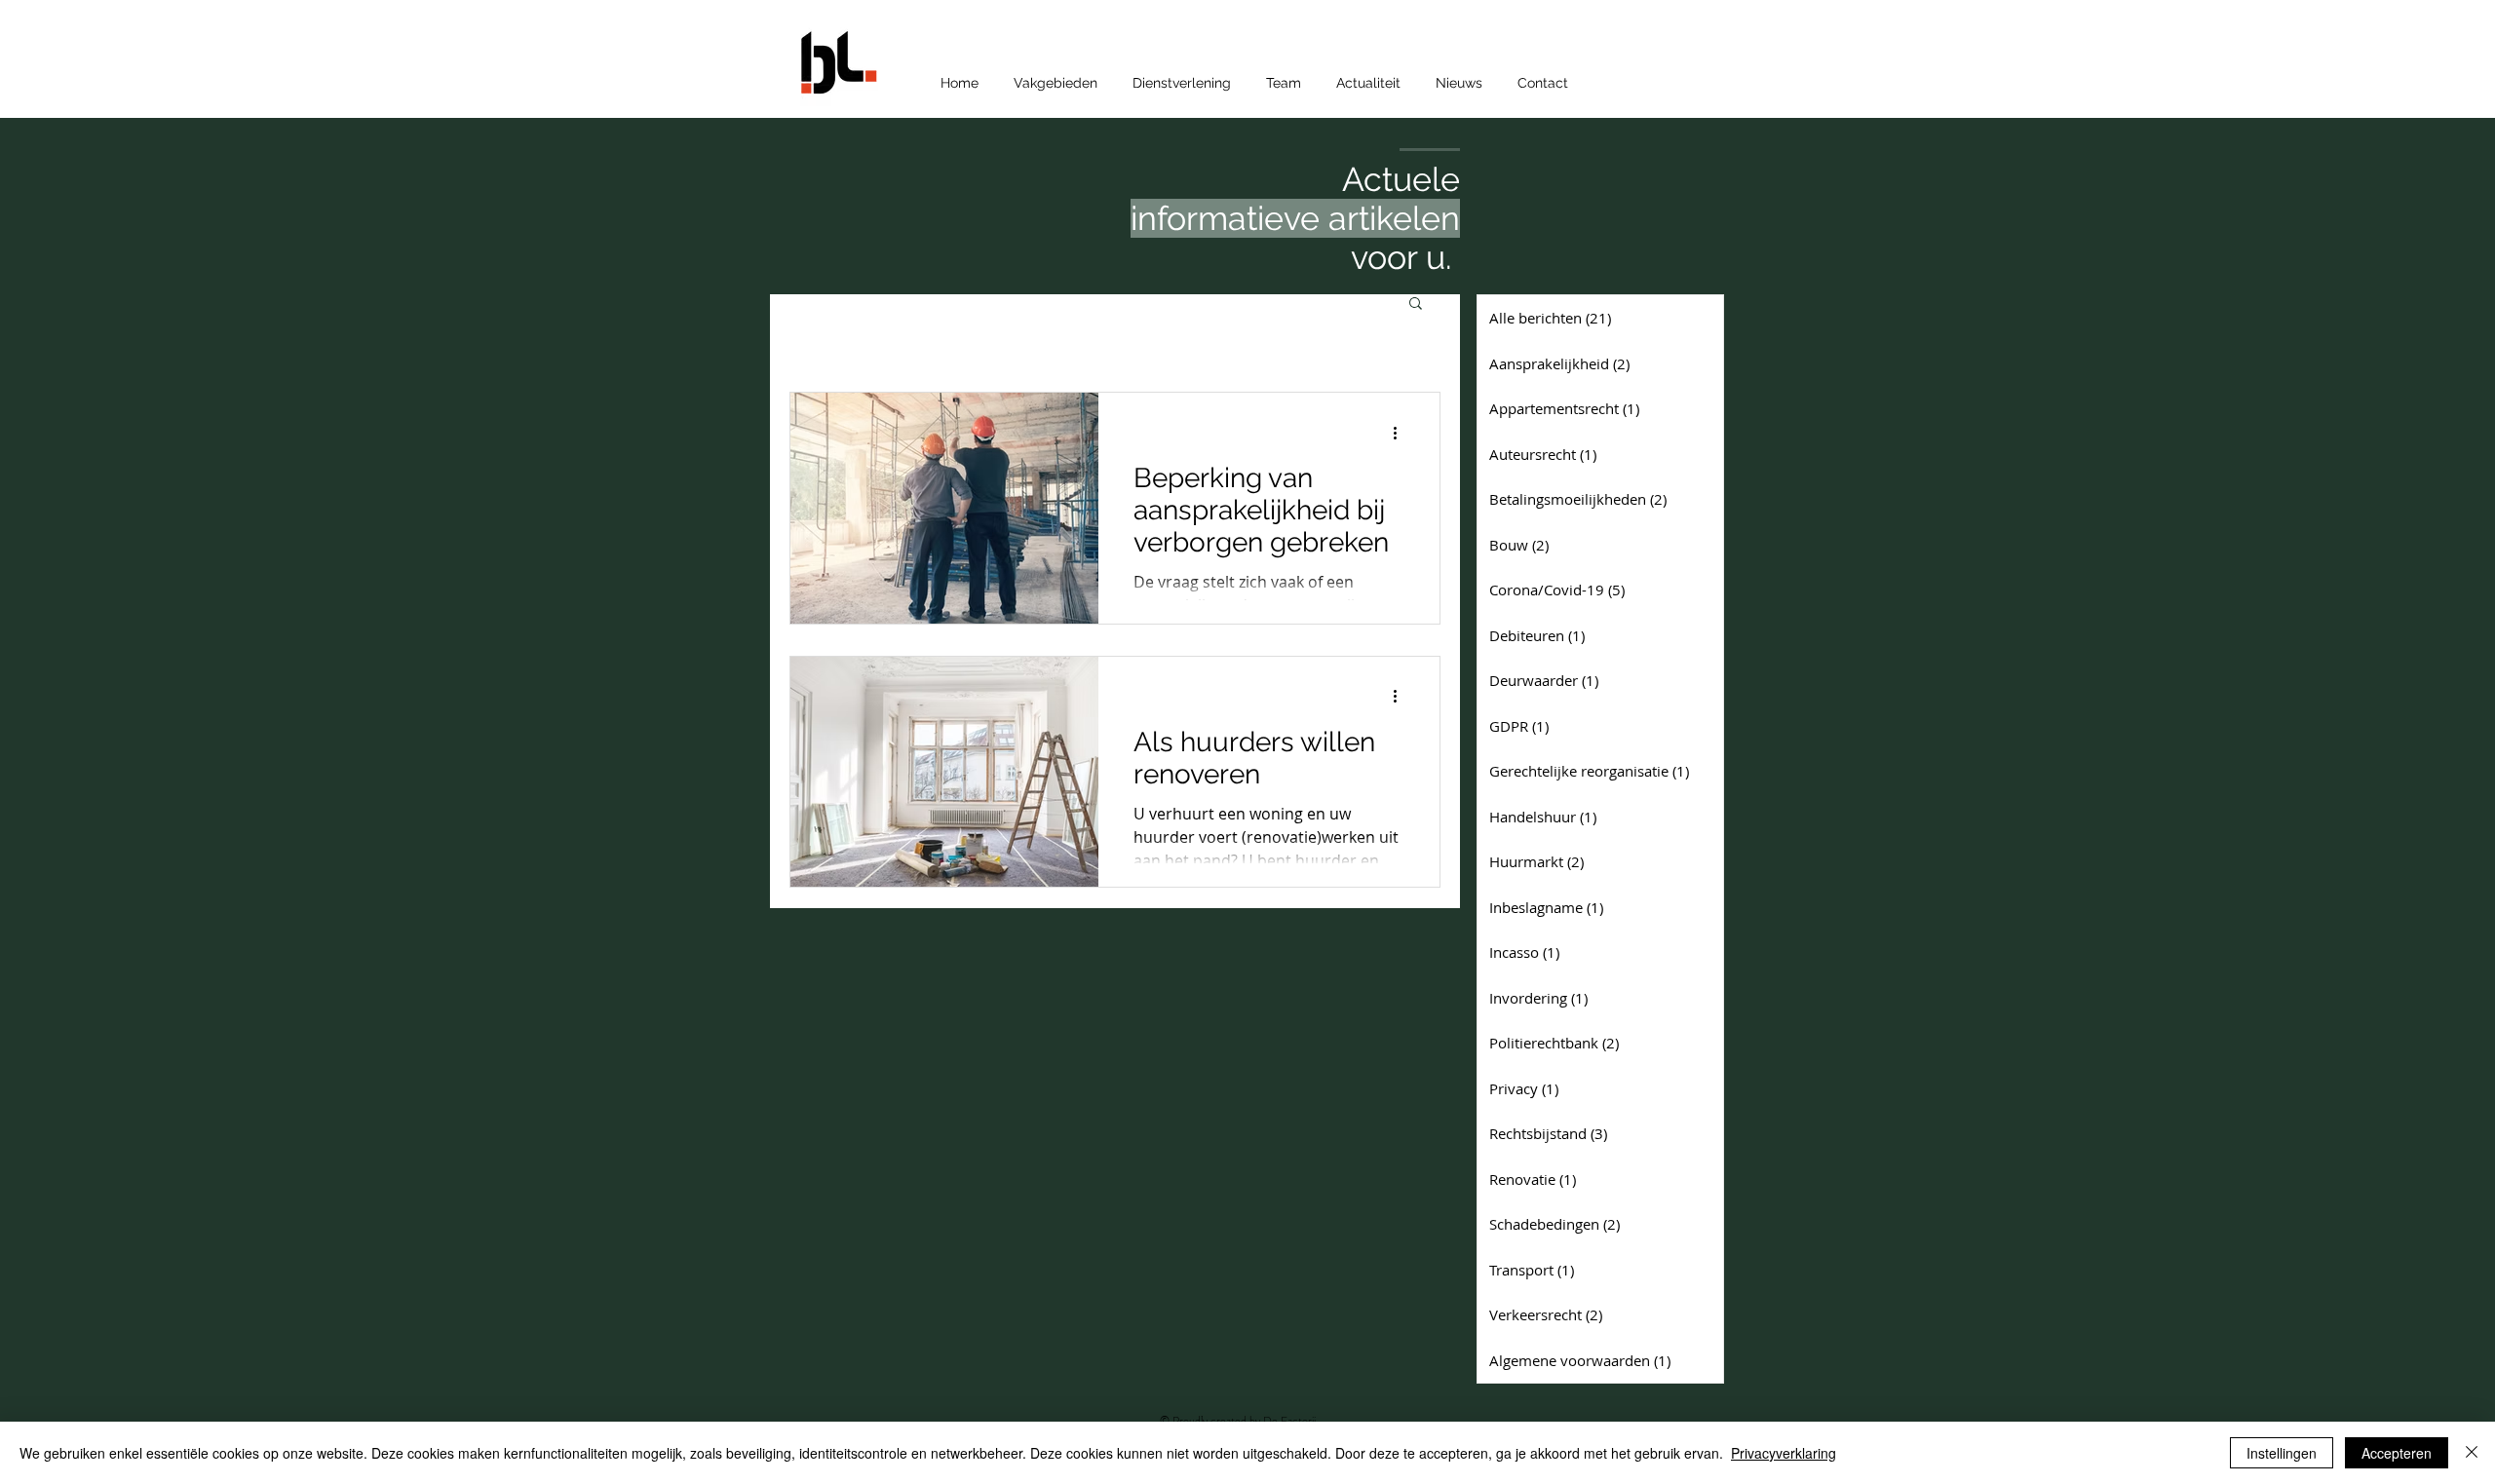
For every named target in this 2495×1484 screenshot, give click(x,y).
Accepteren (2397, 1453)
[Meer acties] (1401, 433)
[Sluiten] (2472, 1453)
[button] (1416, 304)
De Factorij (1291, 1421)
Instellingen (2282, 1453)
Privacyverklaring (1784, 1453)
